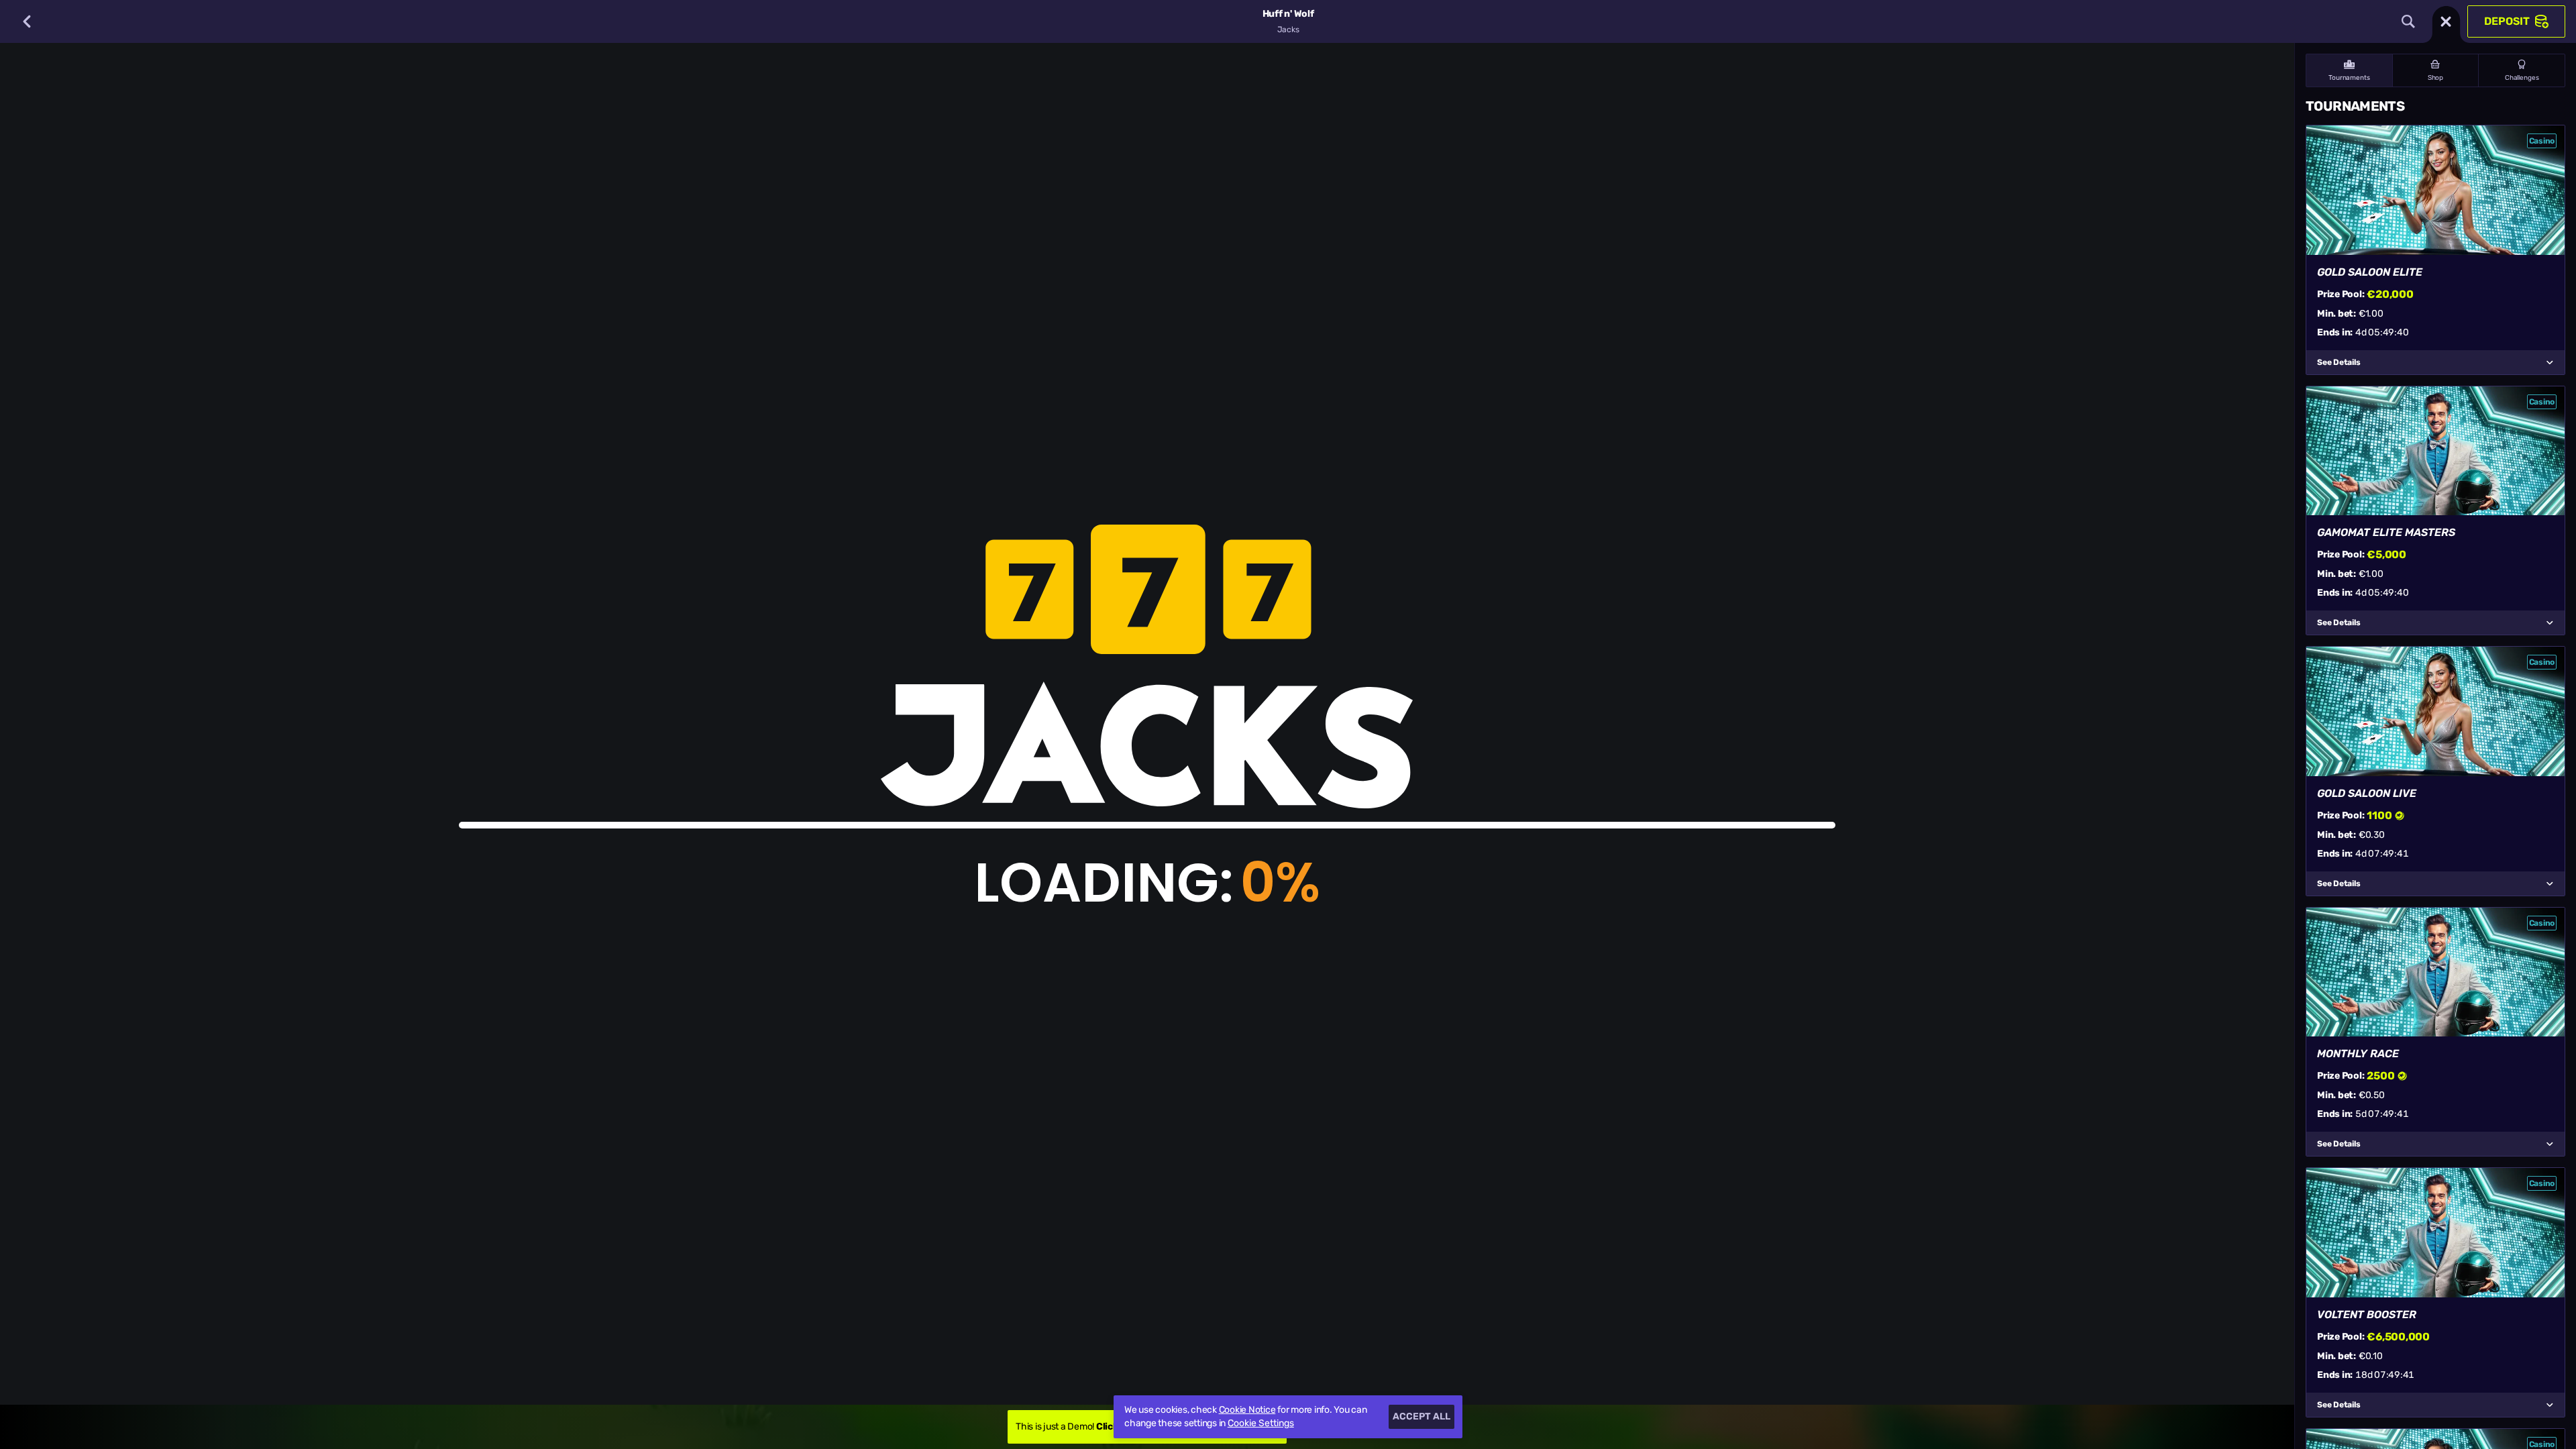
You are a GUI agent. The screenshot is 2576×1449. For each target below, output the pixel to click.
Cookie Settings (1261, 1424)
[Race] (2446, 21)
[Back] (27, 21)
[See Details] (2550, 362)
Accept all (1421, 1416)
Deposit (2507, 21)
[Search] (2408, 21)
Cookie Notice (1247, 1410)
